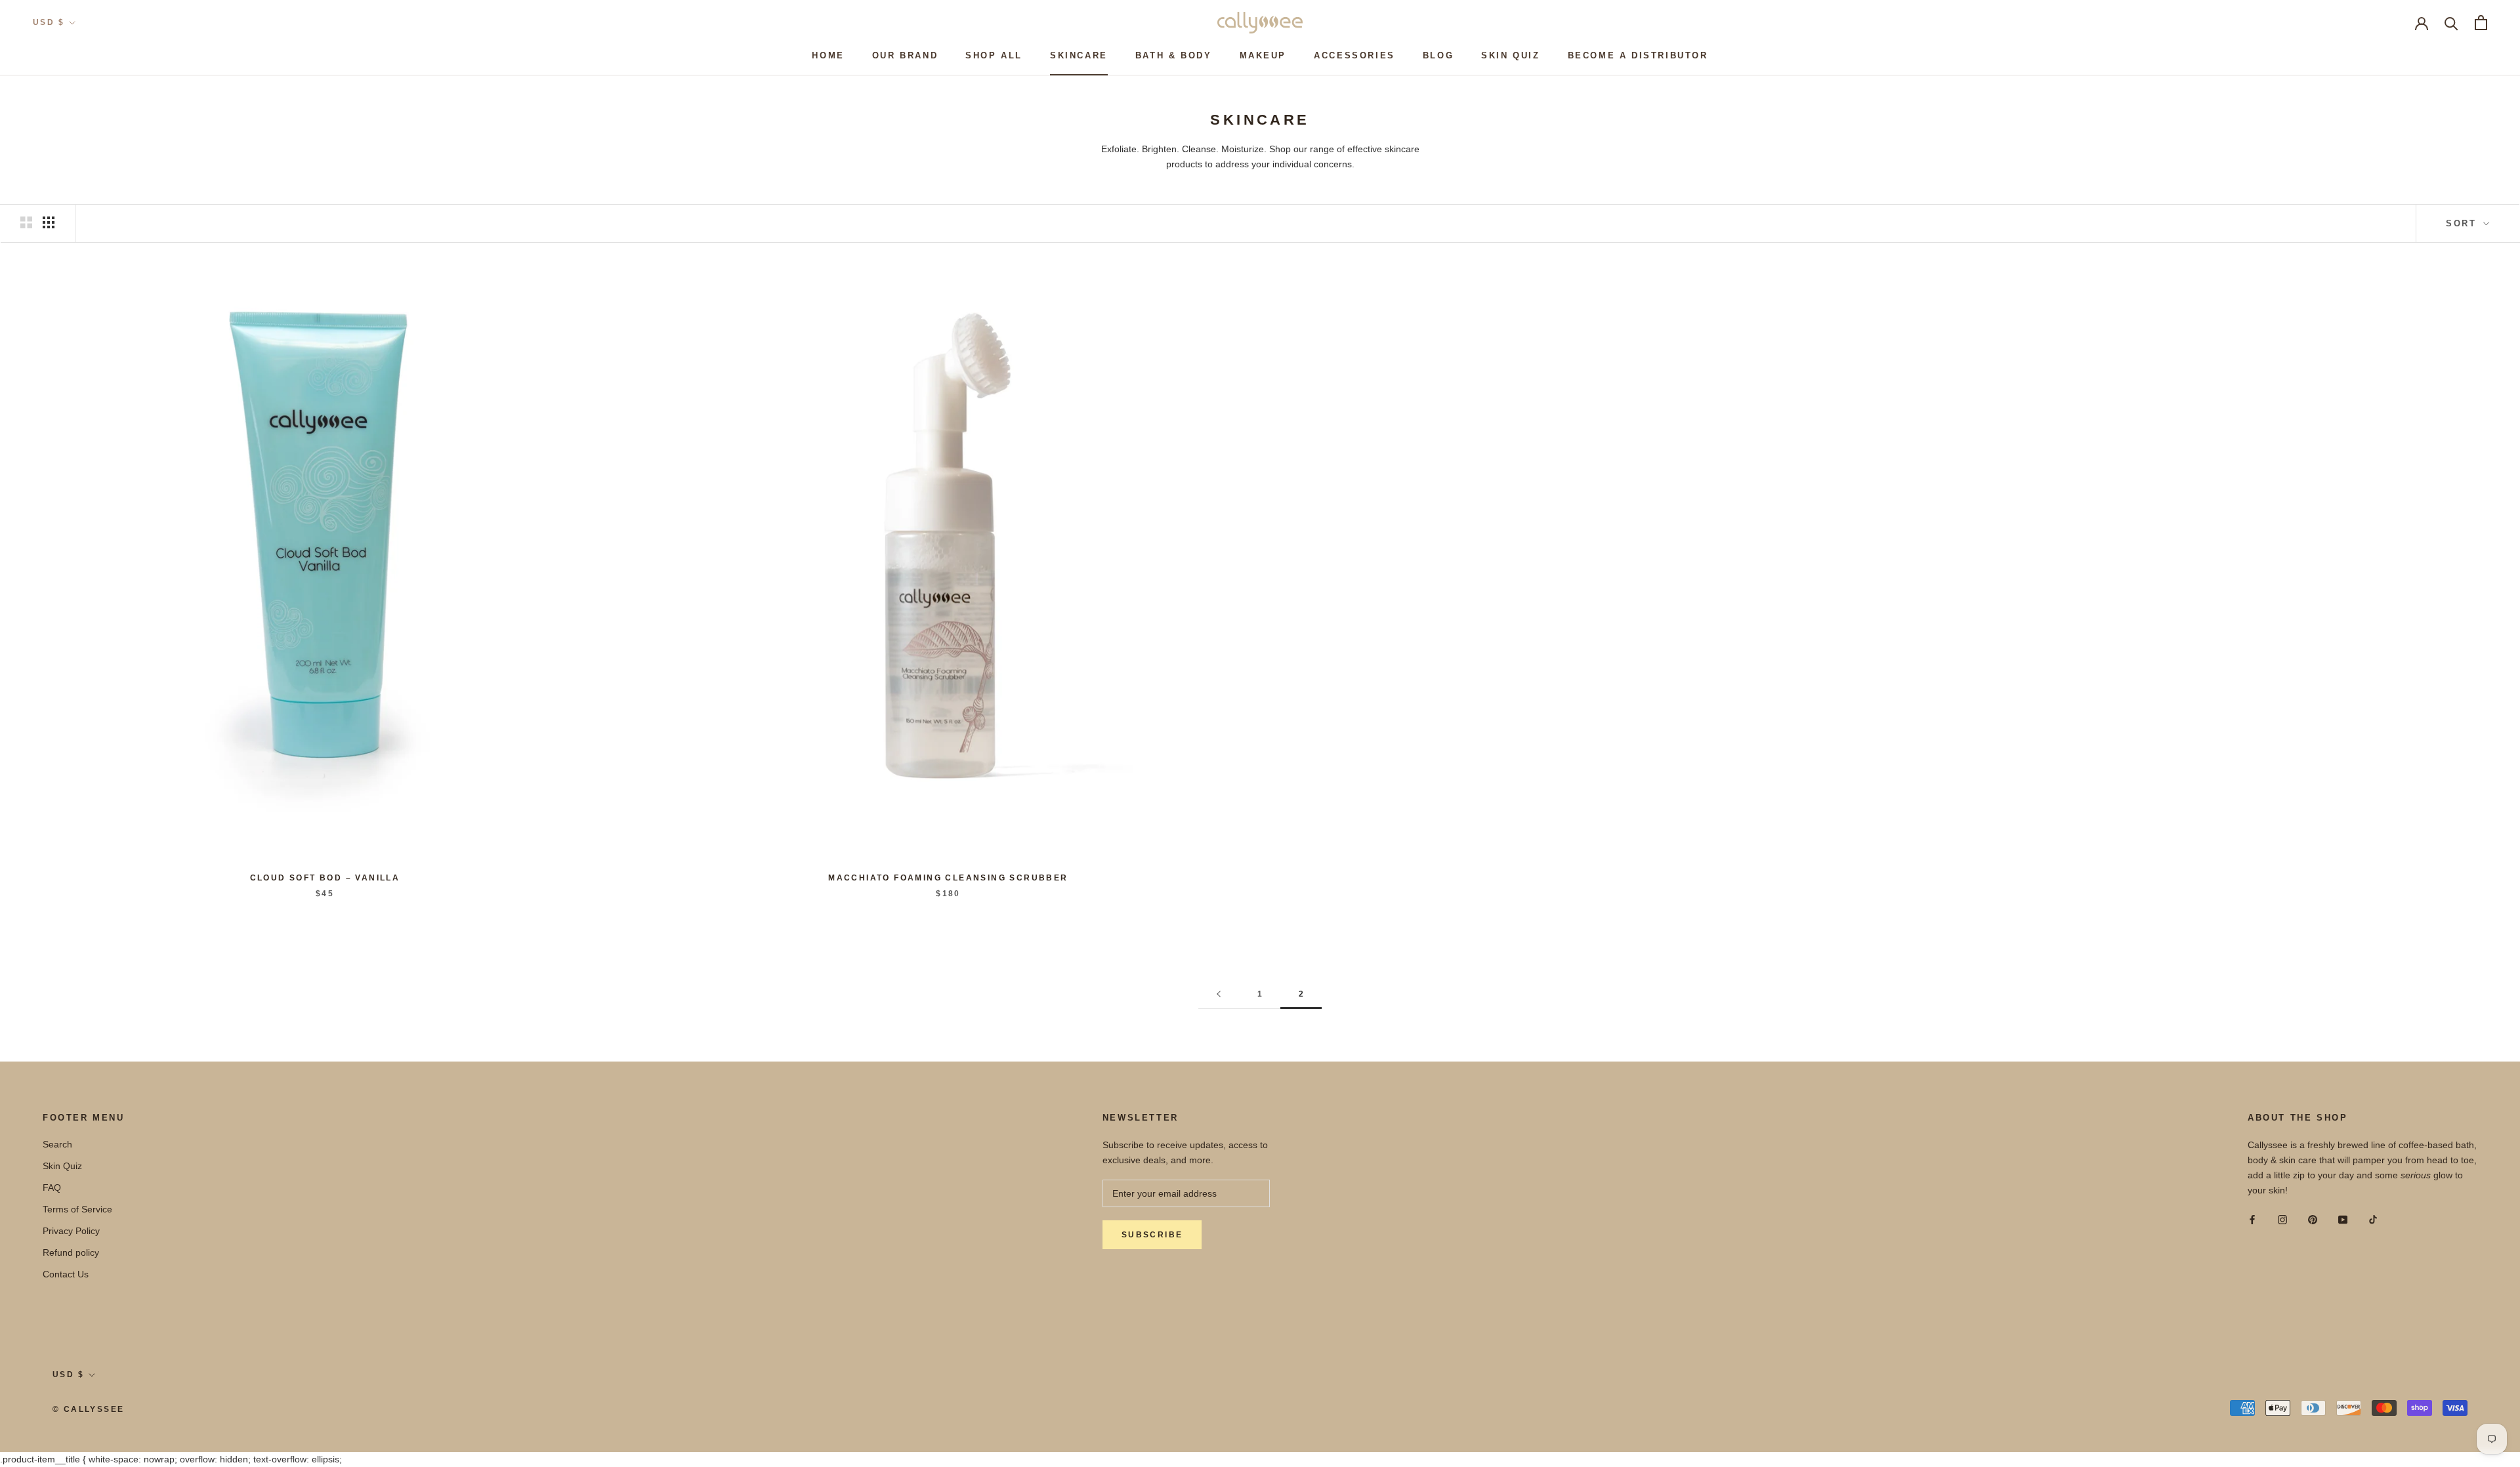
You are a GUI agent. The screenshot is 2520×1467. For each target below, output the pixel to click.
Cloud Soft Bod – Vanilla (325, 878)
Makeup (1263, 55)
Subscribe (1152, 1235)
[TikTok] (2373, 1219)
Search (57, 1144)
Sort (2463, 223)
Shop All (994, 55)
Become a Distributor (1638, 55)
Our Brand (905, 55)
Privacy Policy (71, 1231)
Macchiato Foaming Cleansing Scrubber (948, 878)
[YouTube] (2343, 1219)
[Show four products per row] (49, 222)
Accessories (1354, 55)
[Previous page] (1219, 994)
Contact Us (66, 1274)
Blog (1438, 55)
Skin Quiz (1510, 55)
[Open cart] (2481, 23)
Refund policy (71, 1252)
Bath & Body (1174, 55)
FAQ (52, 1188)
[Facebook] (2252, 1219)
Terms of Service (77, 1209)
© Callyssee (88, 1409)
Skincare (1079, 55)
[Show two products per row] (26, 222)
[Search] (2451, 23)
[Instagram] (2282, 1219)
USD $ (49, 22)
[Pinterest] (2313, 1219)
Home (828, 55)
